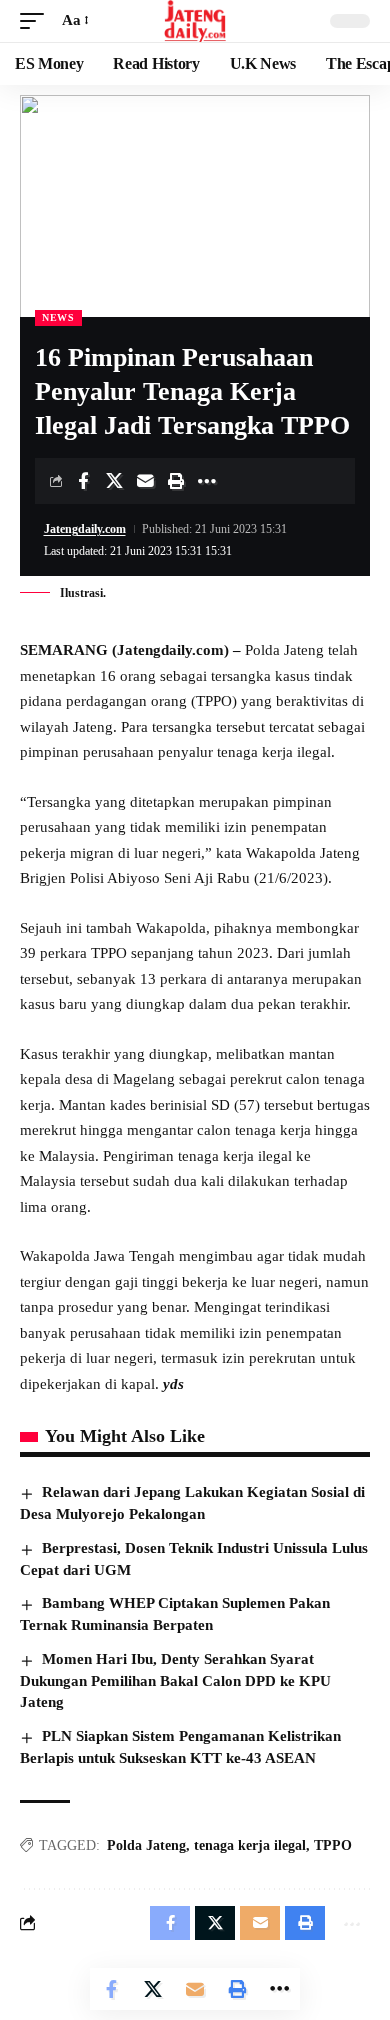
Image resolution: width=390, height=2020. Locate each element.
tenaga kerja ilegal (250, 1845)
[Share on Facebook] (83, 481)
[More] (207, 481)
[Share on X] (114, 481)
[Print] (176, 481)
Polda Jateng (146, 1845)
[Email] (145, 481)
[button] (37, 21)
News (58, 317)
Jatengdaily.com (85, 529)
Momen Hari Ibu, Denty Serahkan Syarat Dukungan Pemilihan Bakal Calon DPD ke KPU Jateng (175, 1681)
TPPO (333, 1845)
